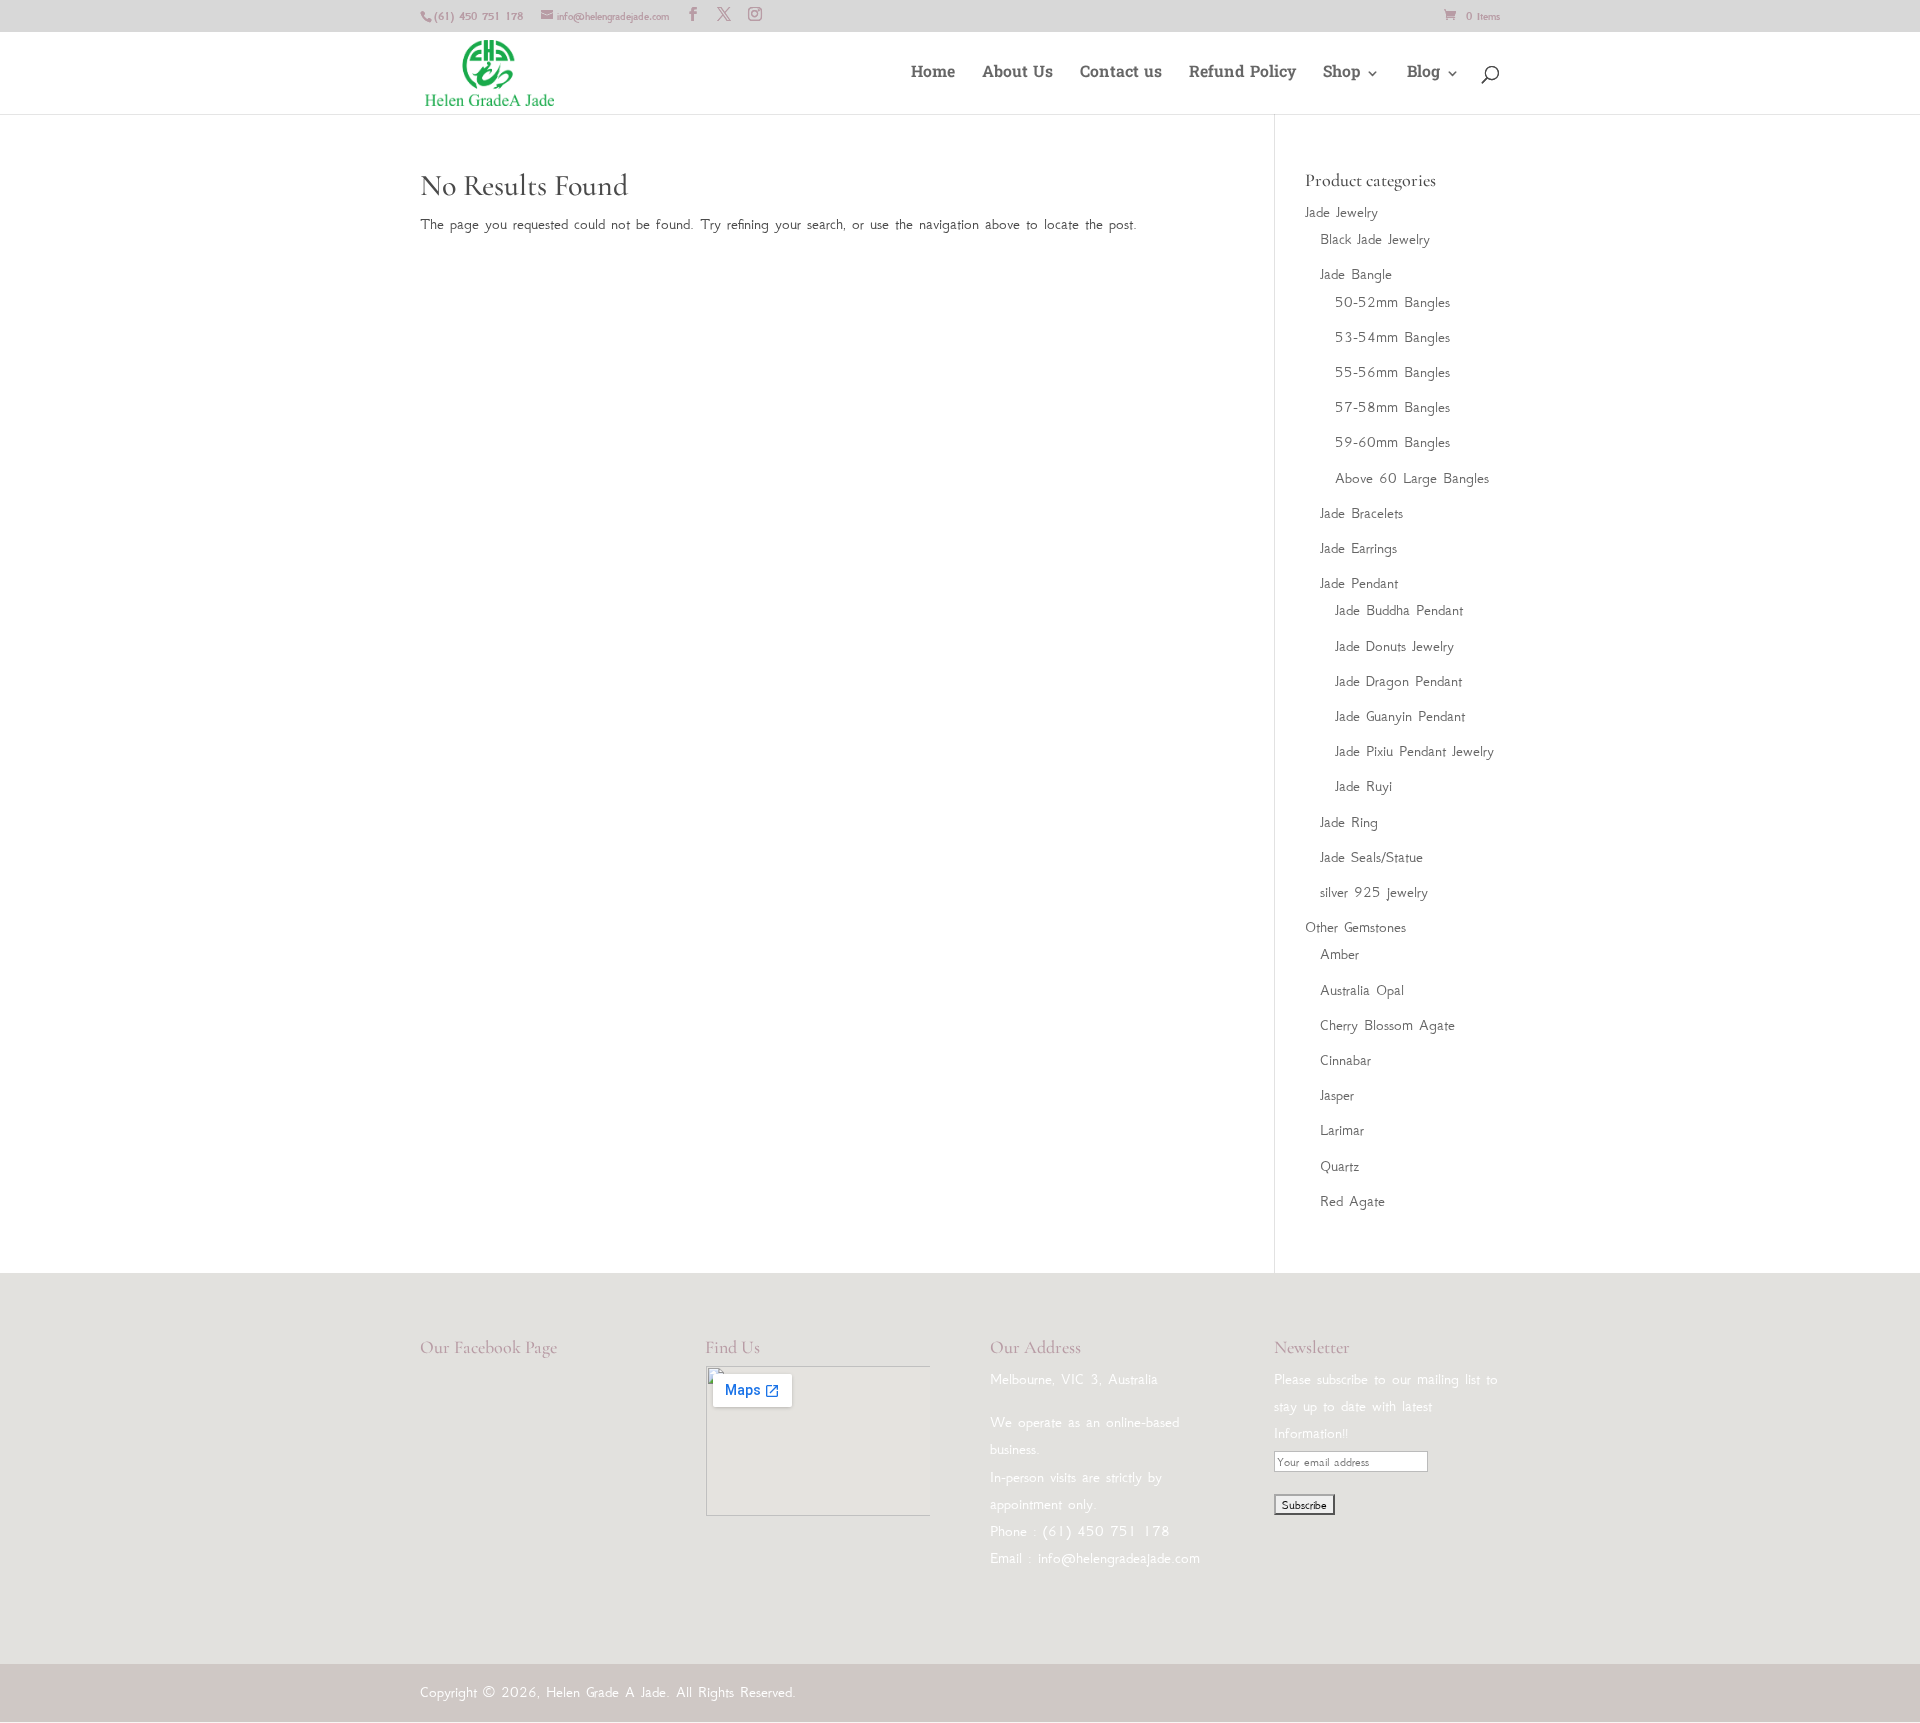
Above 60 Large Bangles (1412, 478)
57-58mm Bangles (1392, 407)
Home (933, 75)
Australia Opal (1362, 990)
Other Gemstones (1355, 927)
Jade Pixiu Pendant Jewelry (1414, 751)
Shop (1341, 75)
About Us (1017, 75)
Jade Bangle (1356, 274)
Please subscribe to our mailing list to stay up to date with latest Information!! (1386, 1406)
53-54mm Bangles (1392, 337)
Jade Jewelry (1341, 212)
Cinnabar (1345, 1060)
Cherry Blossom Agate (1387, 1025)
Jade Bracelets (1361, 513)
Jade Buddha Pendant (1399, 610)
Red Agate (1352, 1201)
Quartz (1339, 1166)
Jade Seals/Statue (1371, 857)
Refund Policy (1242, 75)
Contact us (1121, 75)
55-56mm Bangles (1392, 372)
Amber (1339, 954)
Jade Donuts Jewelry (1394, 646)
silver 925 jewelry (1374, 892)
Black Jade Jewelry (1375, 239)
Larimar (1342, 1130)
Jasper (1337, 1095)
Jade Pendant (1359, 583)
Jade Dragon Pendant (1398, 681)
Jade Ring (1349, 822)
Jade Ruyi (1363, 786)
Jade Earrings (1358, 548)
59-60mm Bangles (1392, 442)
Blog (1423, 75)
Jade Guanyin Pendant (1400, 716)
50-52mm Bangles (1392, 302)
